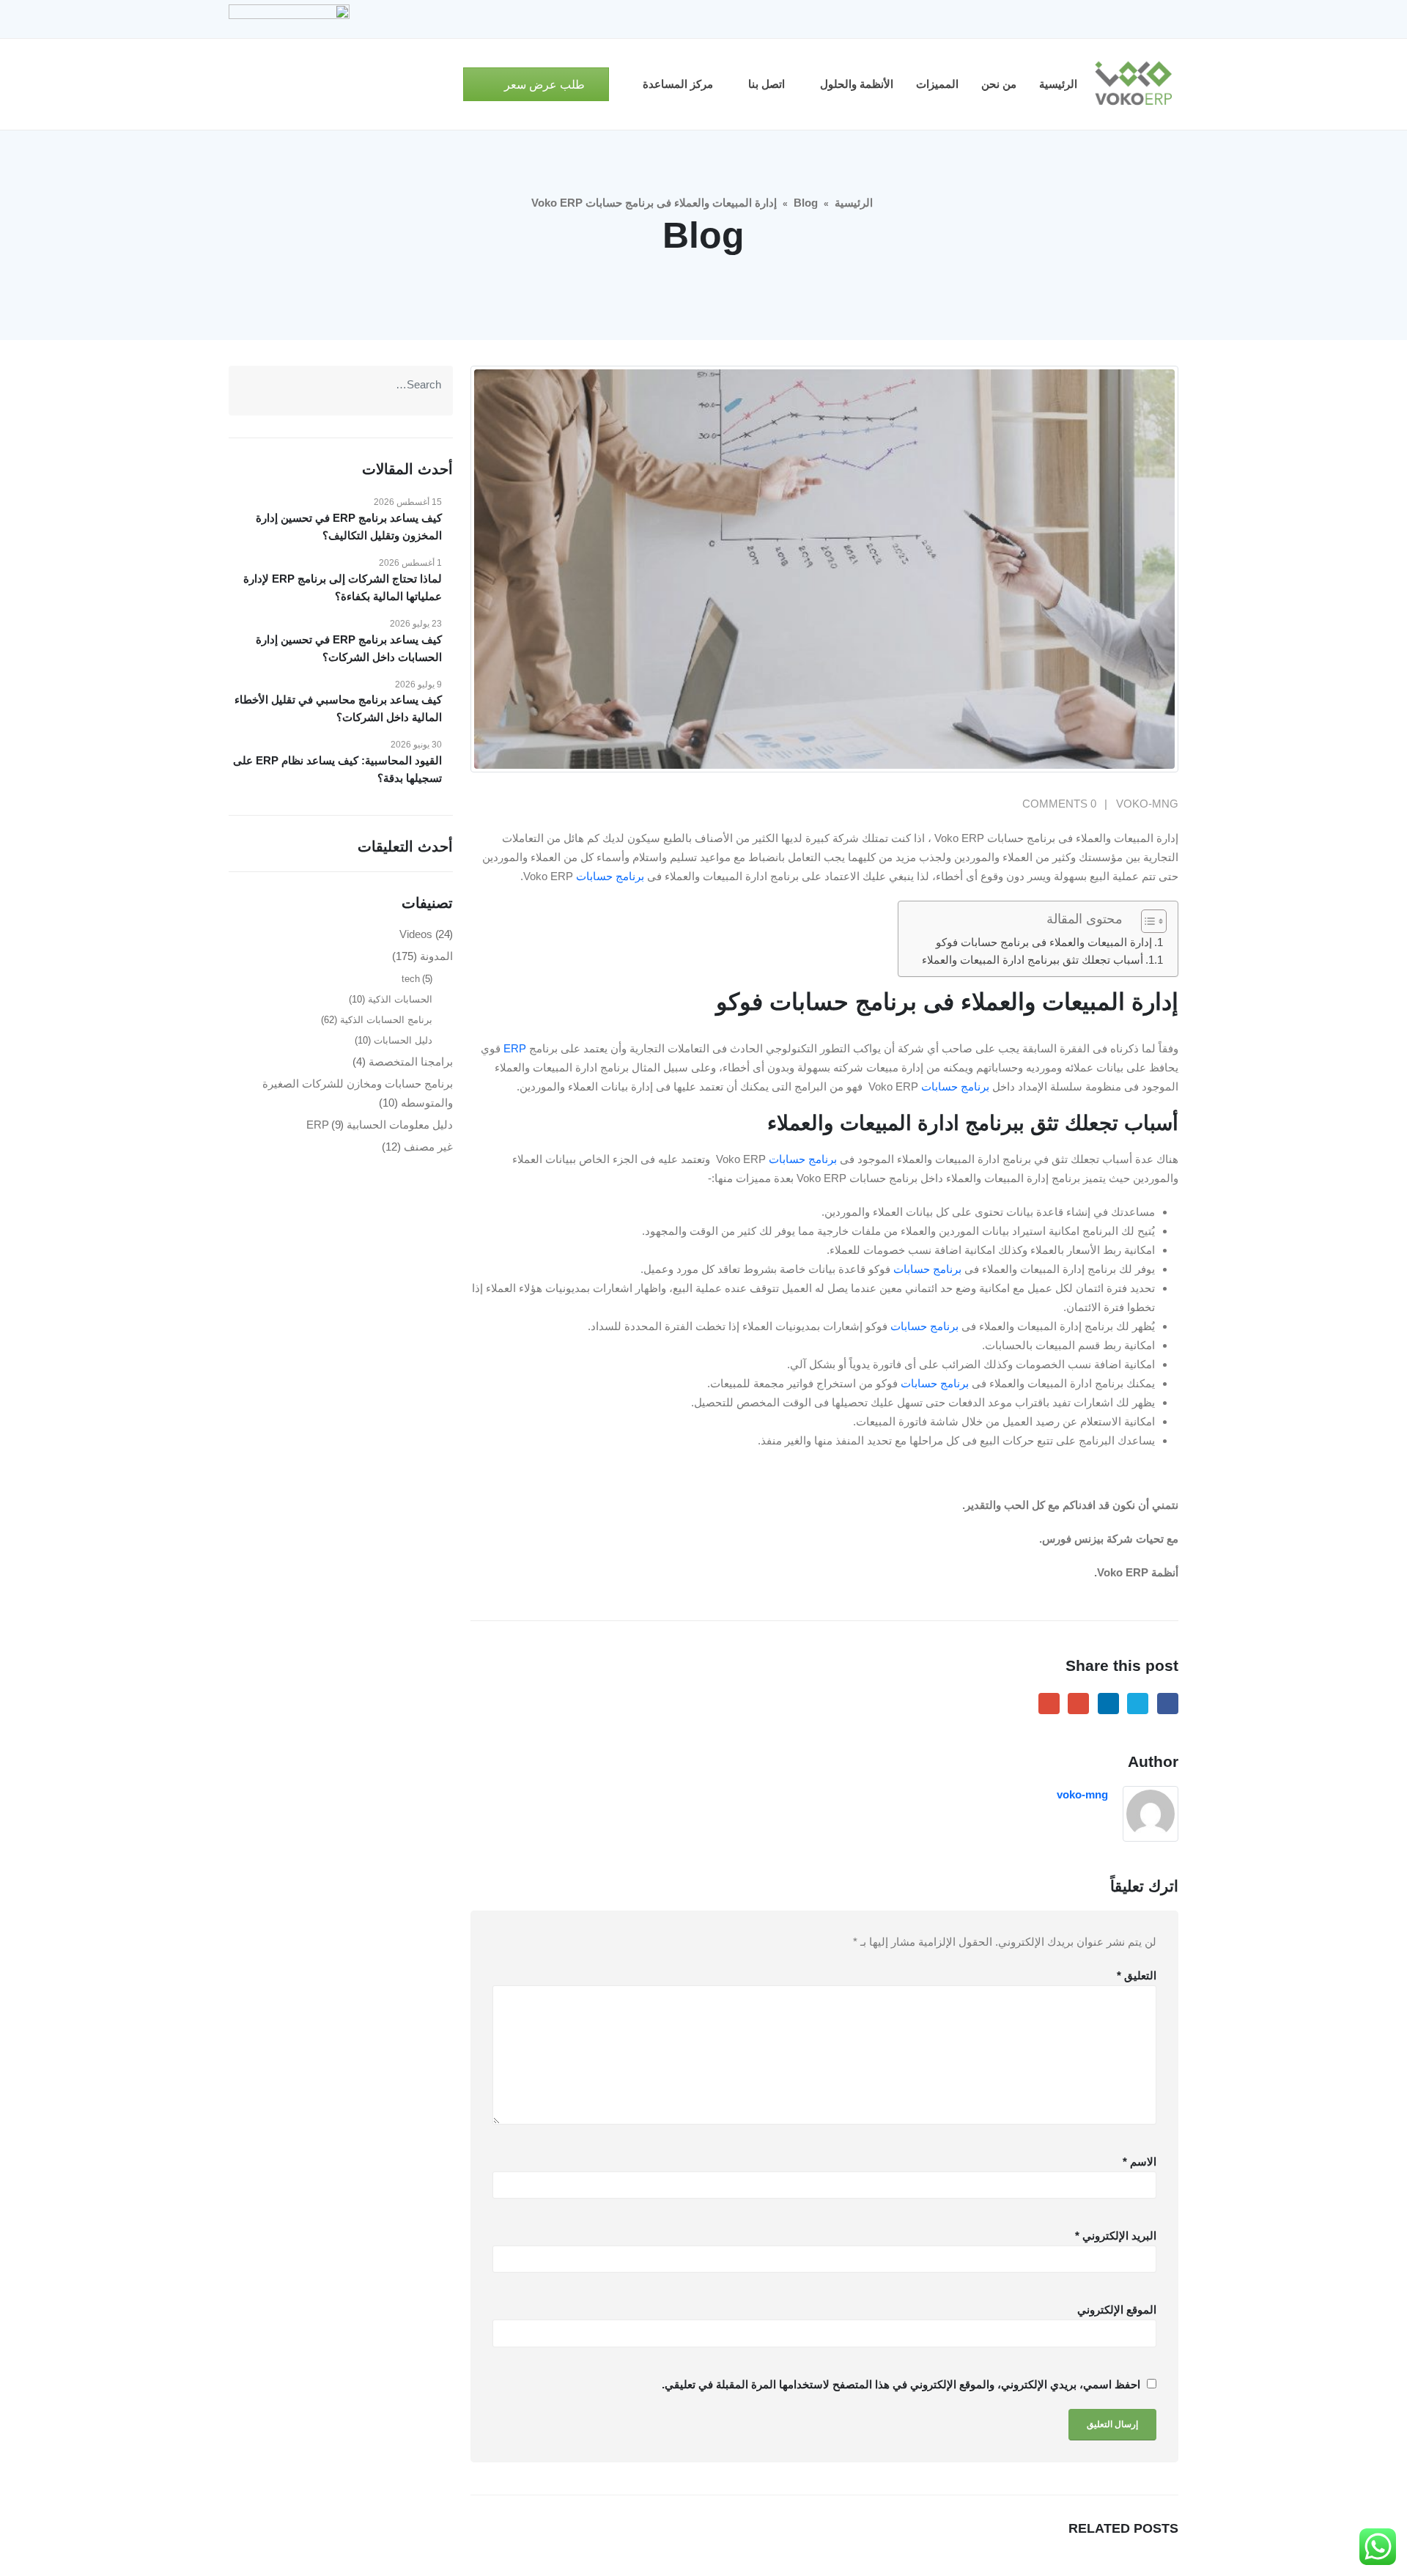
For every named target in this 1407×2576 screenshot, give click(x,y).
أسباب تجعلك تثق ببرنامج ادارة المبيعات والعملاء (1033, 960)
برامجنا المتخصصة (411, 1062)
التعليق (1137, 1975)
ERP (515, 1048)
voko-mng (1147, 804)
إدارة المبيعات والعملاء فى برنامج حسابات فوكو (1044, 942)
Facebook (1168, 1704)
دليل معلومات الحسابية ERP (380, 1125)
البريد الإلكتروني (1116, 2236)
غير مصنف (428, 1147)
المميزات (937, 84)
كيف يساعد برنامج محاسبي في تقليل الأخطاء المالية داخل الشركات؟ (338, 708)
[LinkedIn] (1068, 19)
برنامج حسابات (610, 876)
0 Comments (1059, 804)
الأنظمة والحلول (857, 84)
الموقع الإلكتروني (1117, 2310)
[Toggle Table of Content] (1146, 921)
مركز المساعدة (678, 84)
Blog (806, 203)
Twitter (1138, 1704)
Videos (416, 934)
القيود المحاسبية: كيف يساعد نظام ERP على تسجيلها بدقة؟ (337, 769)
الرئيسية (1058, 84)
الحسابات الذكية (400, 999)
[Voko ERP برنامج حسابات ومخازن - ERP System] (1133, 84)
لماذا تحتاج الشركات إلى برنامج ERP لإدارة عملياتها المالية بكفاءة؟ (343, 587)
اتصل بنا (767, 84)
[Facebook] (1167, 19)
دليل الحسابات (403, 1040)
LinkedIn (1108, 1704)
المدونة (436, 956)
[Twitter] (1142, 19)
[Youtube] (1118, 19)
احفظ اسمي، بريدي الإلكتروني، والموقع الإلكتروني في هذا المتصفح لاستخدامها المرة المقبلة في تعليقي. (901, 2384)
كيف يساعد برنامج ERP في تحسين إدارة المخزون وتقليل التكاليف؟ (349, 527)
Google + (1078, 1704)
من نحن (999, 84)
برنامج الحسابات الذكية (386, 1020)
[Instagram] (1093, 19)
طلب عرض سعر (543, 85)
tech (411, 979)
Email (1049, 1704)
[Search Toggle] (446, 85)
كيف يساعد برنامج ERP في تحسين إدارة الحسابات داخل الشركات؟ (349, 648)
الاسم (1140, 2162)
